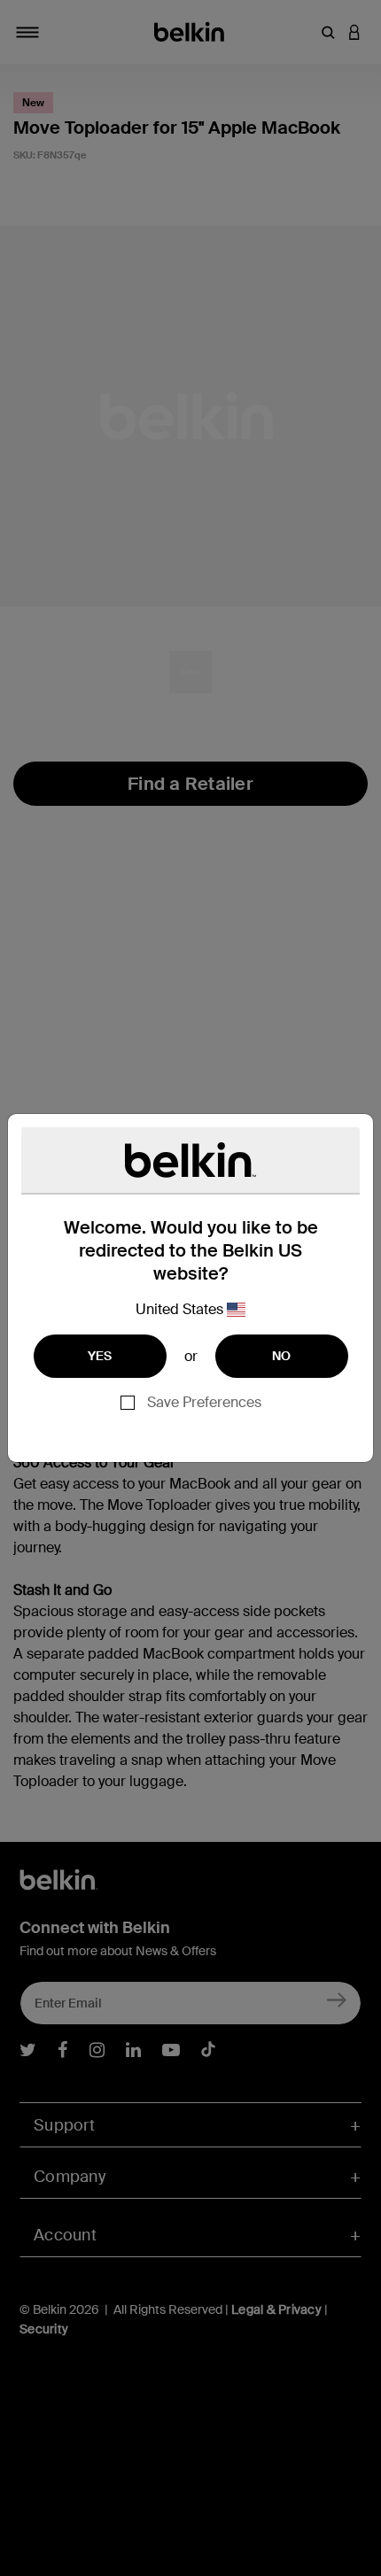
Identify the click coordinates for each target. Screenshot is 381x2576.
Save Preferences (204, 1402)
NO (282, 1356)
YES (100, 1356)
